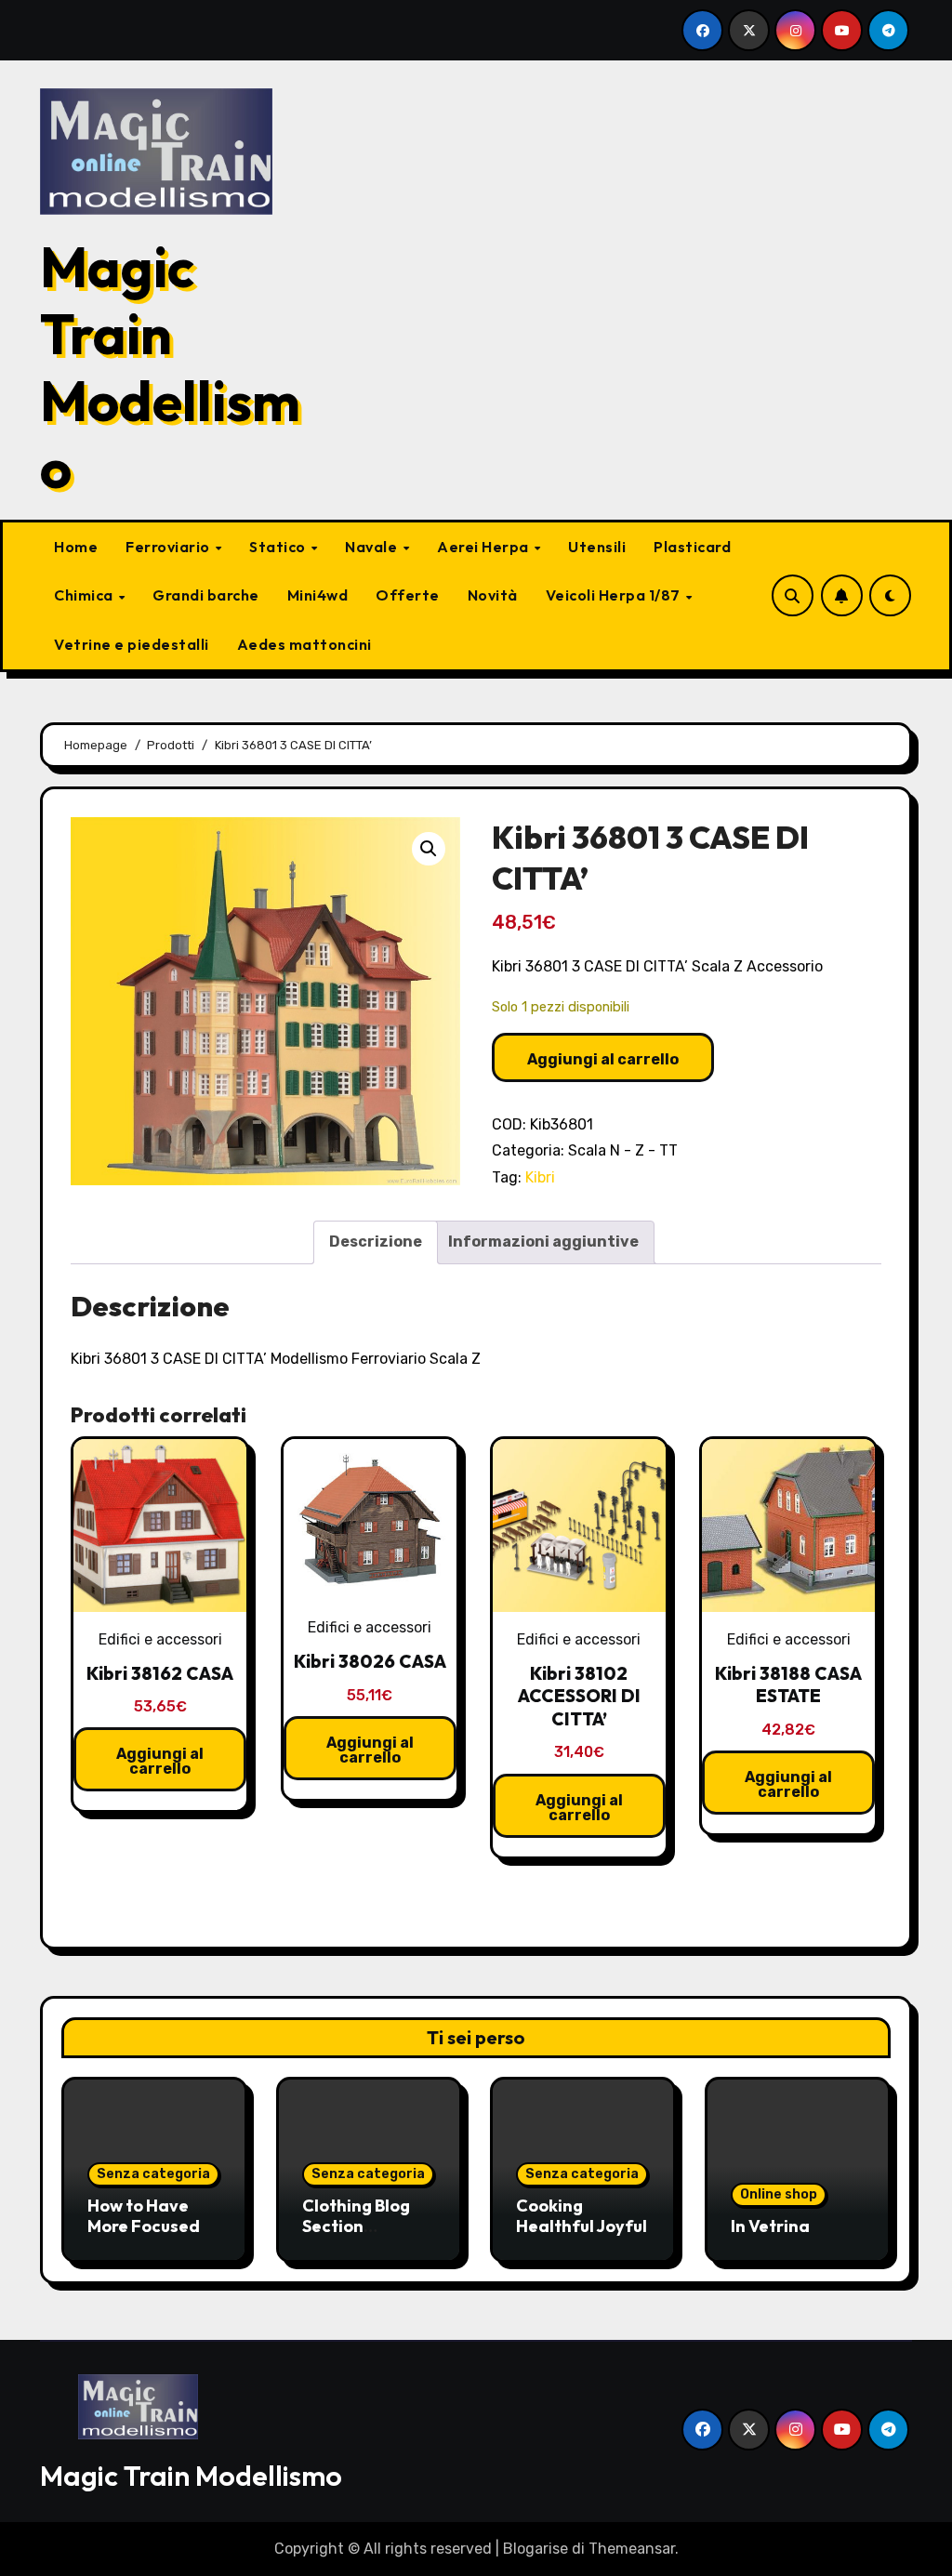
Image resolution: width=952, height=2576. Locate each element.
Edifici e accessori (160, 1639)
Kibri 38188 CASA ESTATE (788, 1685)
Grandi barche (206, 595)
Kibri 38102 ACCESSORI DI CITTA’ (579, 1696)
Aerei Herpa (484, 547)
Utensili (597, 547)
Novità (493, 595)
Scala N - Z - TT (623, 1150)
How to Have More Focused (144, 2216)
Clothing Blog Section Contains (356, 2226)
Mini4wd (318, 595)
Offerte (408, 595)
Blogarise (535, 2549)
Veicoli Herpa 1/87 (615, 595)
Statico (279, 547)
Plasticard (692, 547)
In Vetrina (770, 2226)
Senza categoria (153, 2174)
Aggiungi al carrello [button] (160, 1761)
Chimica (85, 595)
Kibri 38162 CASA (160, 1673)
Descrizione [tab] (376, 1242)
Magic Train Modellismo (170, 367)
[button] (429, 849)
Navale (373, 547)
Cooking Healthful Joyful (582, 2216)
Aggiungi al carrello (603, 1059)
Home (76, 547)
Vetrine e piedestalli (132, 644)
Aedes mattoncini (304, 644)
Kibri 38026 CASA (370, 1661)
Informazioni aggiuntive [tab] (543, 1242)
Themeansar (632, 2549)
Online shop (779, 2194)
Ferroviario (169, 547)
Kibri (540, 1177)
